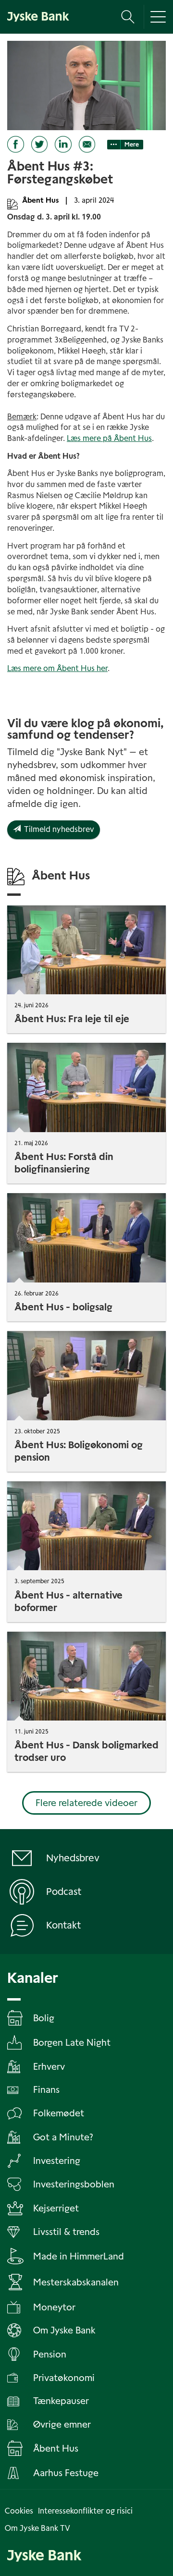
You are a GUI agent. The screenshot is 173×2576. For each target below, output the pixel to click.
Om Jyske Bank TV (37, 2528)
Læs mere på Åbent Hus (109, 438)
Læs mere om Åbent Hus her (57, 668)
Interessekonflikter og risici (85, 2511)
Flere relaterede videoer (86, 1803)
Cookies (19, 2511)
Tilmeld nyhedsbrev (57, 829)
